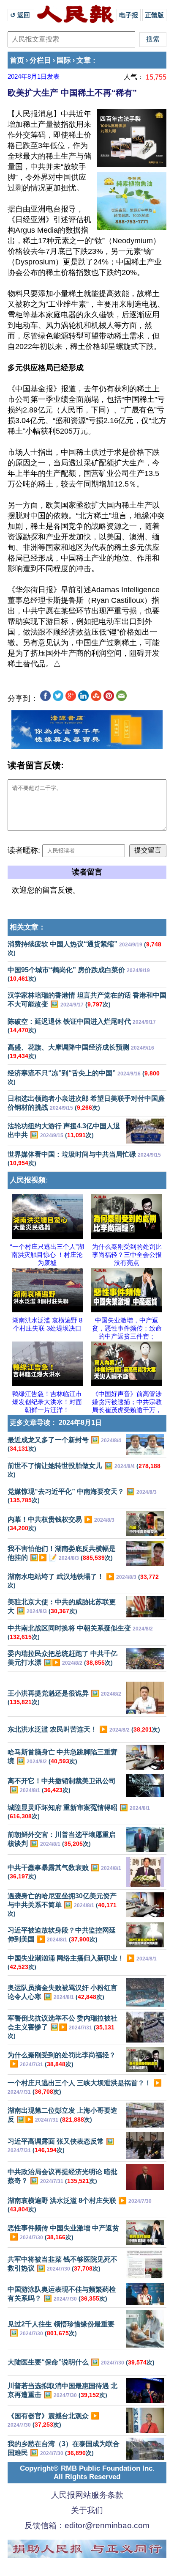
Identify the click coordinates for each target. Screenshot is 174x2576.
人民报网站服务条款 (87, 2495)
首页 (17, 60)
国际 (64, 60)
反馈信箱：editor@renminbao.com (87, 2525)
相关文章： (28, 927)
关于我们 (87, 2510)
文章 (84, 60)
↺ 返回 (21, 15)
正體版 (154, 15)
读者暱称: (24, 850)
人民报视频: (29, 1180)
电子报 (129, 15)
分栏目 (40, 60)
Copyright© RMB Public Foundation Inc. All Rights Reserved (87, 2473)
